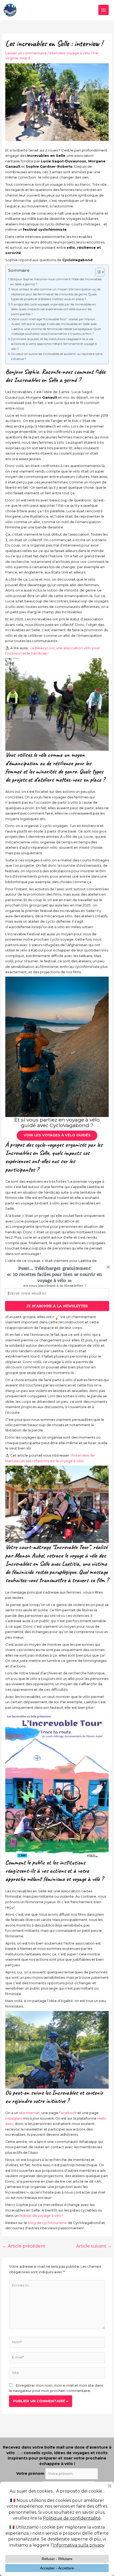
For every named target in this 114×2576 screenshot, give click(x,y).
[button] (54, 1274)
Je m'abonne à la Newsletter (57, 1306)
